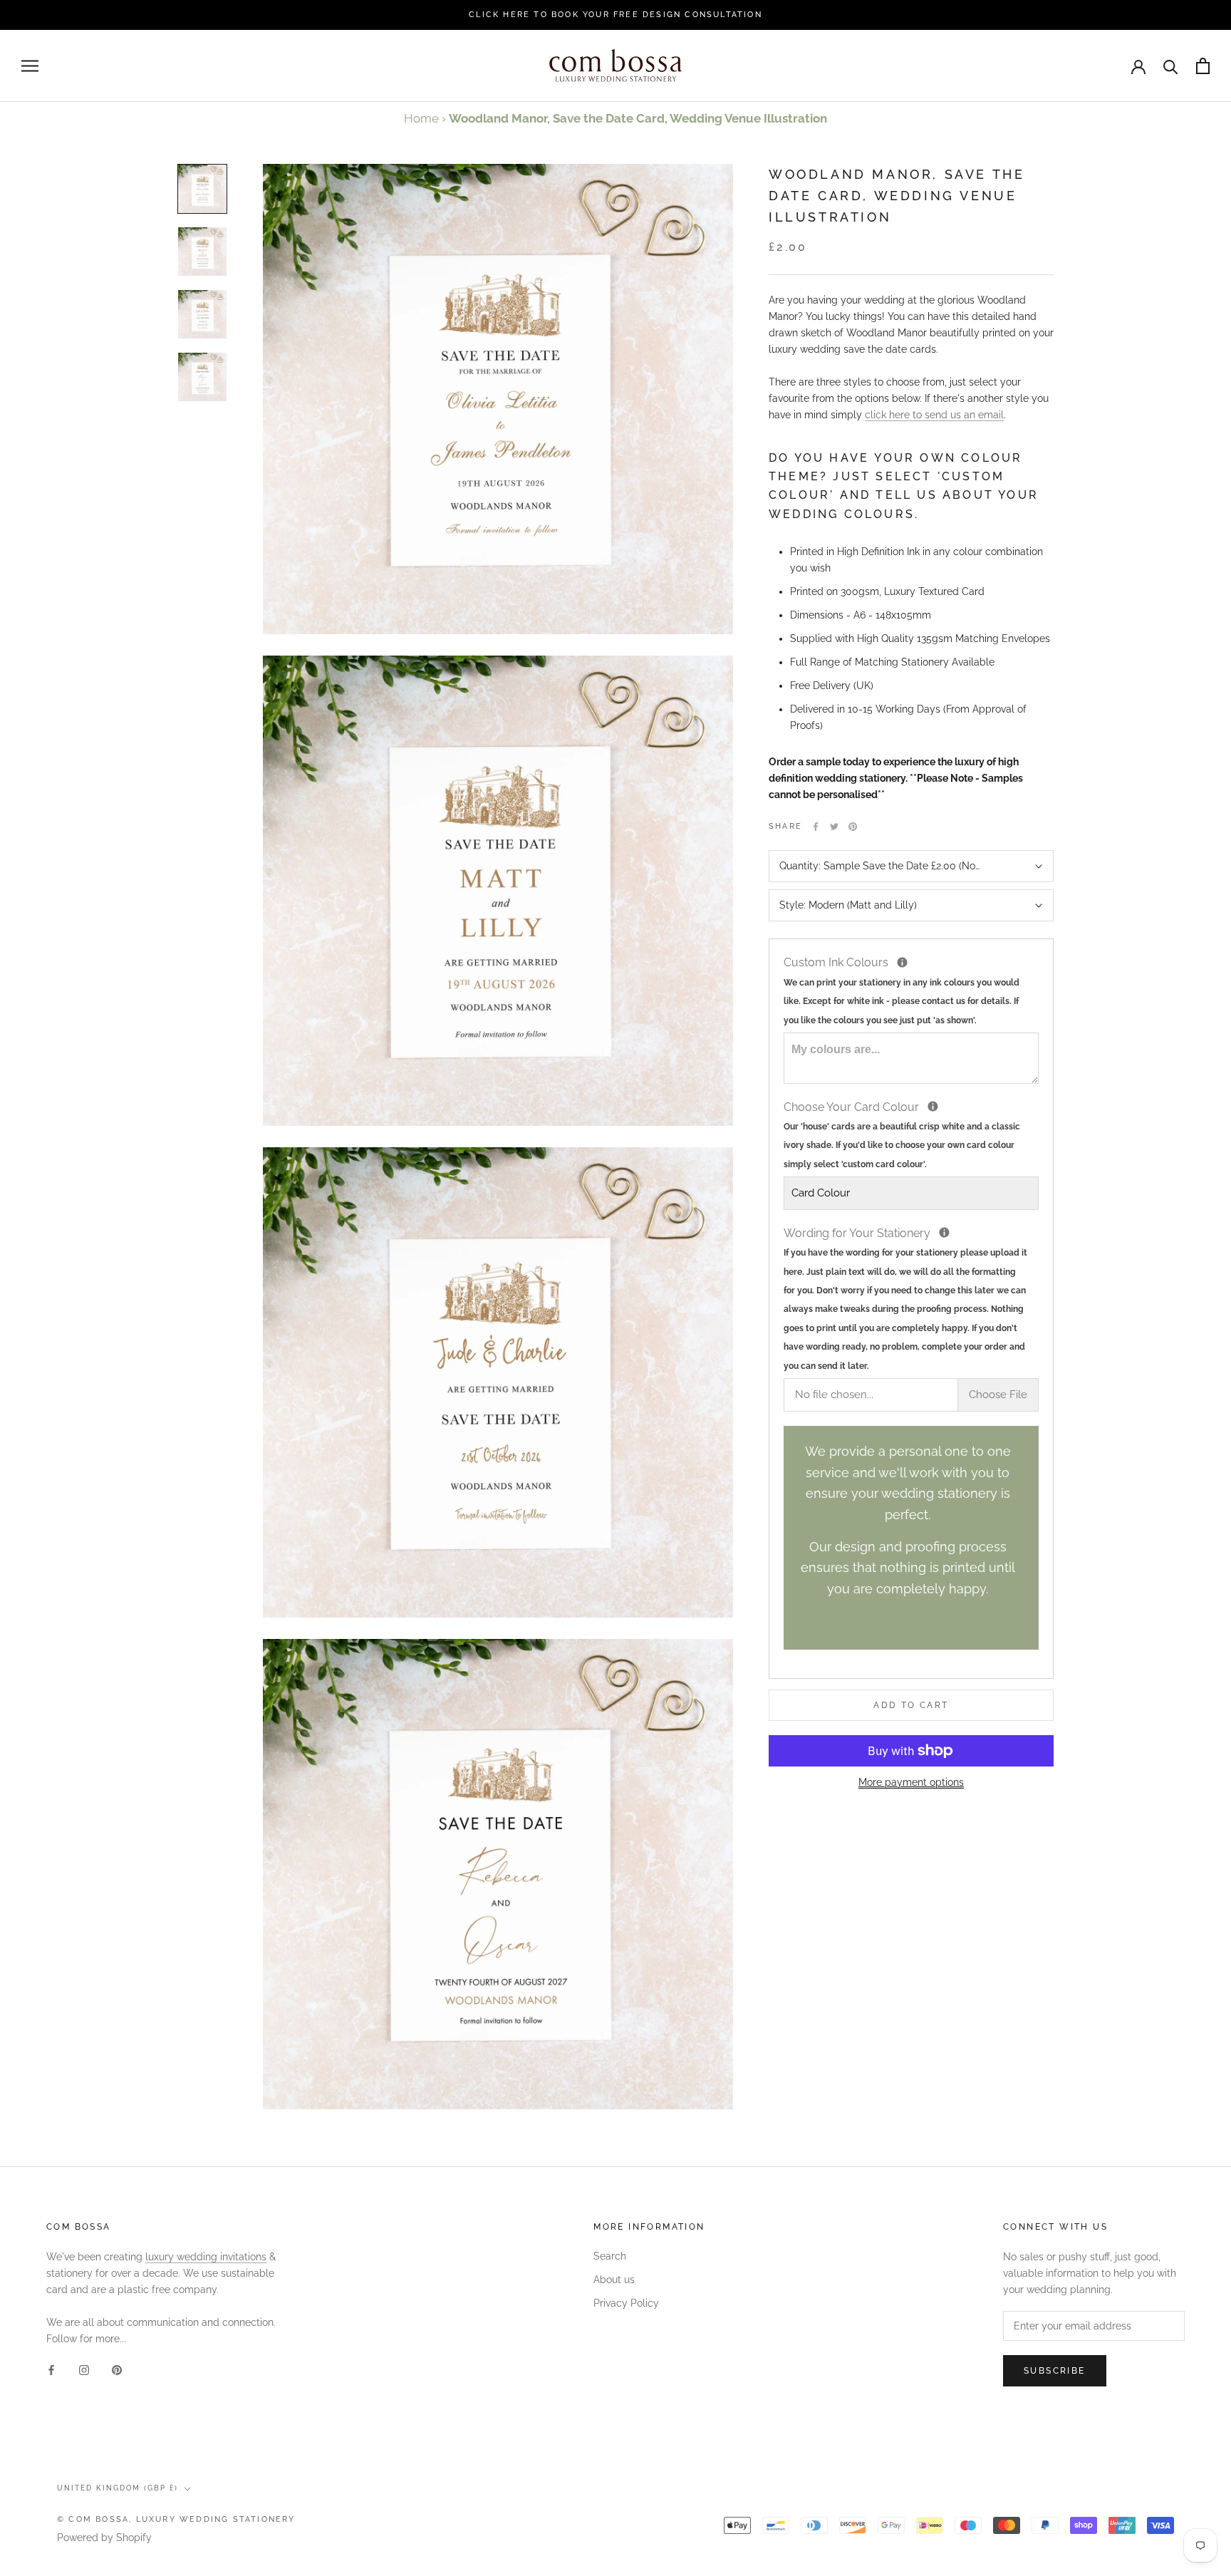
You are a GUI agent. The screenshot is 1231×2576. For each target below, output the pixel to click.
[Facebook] (816, 827)
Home (421, 118)
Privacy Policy (626, 2303)
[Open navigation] (30, 66)
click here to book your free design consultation (615, 15)
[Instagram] (84, 2370)
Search (610, 2256)
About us (614, 2280)
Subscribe (1055, 2371)
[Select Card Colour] (933, 1106)
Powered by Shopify (104, 2538)
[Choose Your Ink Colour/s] (902, 962)
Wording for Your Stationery (911, 1298)
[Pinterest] (853, 827)
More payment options (911, 1782)
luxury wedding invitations (206, 2257)
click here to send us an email (934, 415)
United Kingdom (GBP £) (118, 2488)
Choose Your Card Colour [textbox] (902, 1134)
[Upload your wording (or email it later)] (944, 1232)
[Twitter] (834, 827)
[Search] (1171, 66)
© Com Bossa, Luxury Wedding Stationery (176, 2519)
